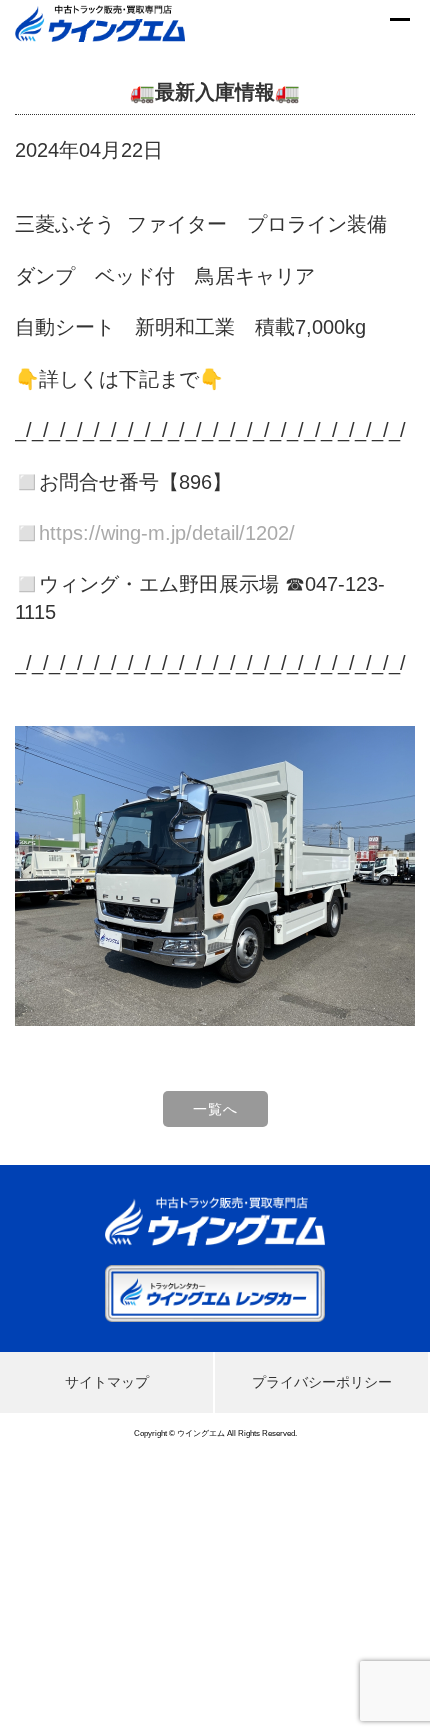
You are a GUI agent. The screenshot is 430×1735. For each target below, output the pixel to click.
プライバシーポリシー (322, 1382)
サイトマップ (107, 1382)
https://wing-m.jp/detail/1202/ (167, 533)
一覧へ (215, 1109)
